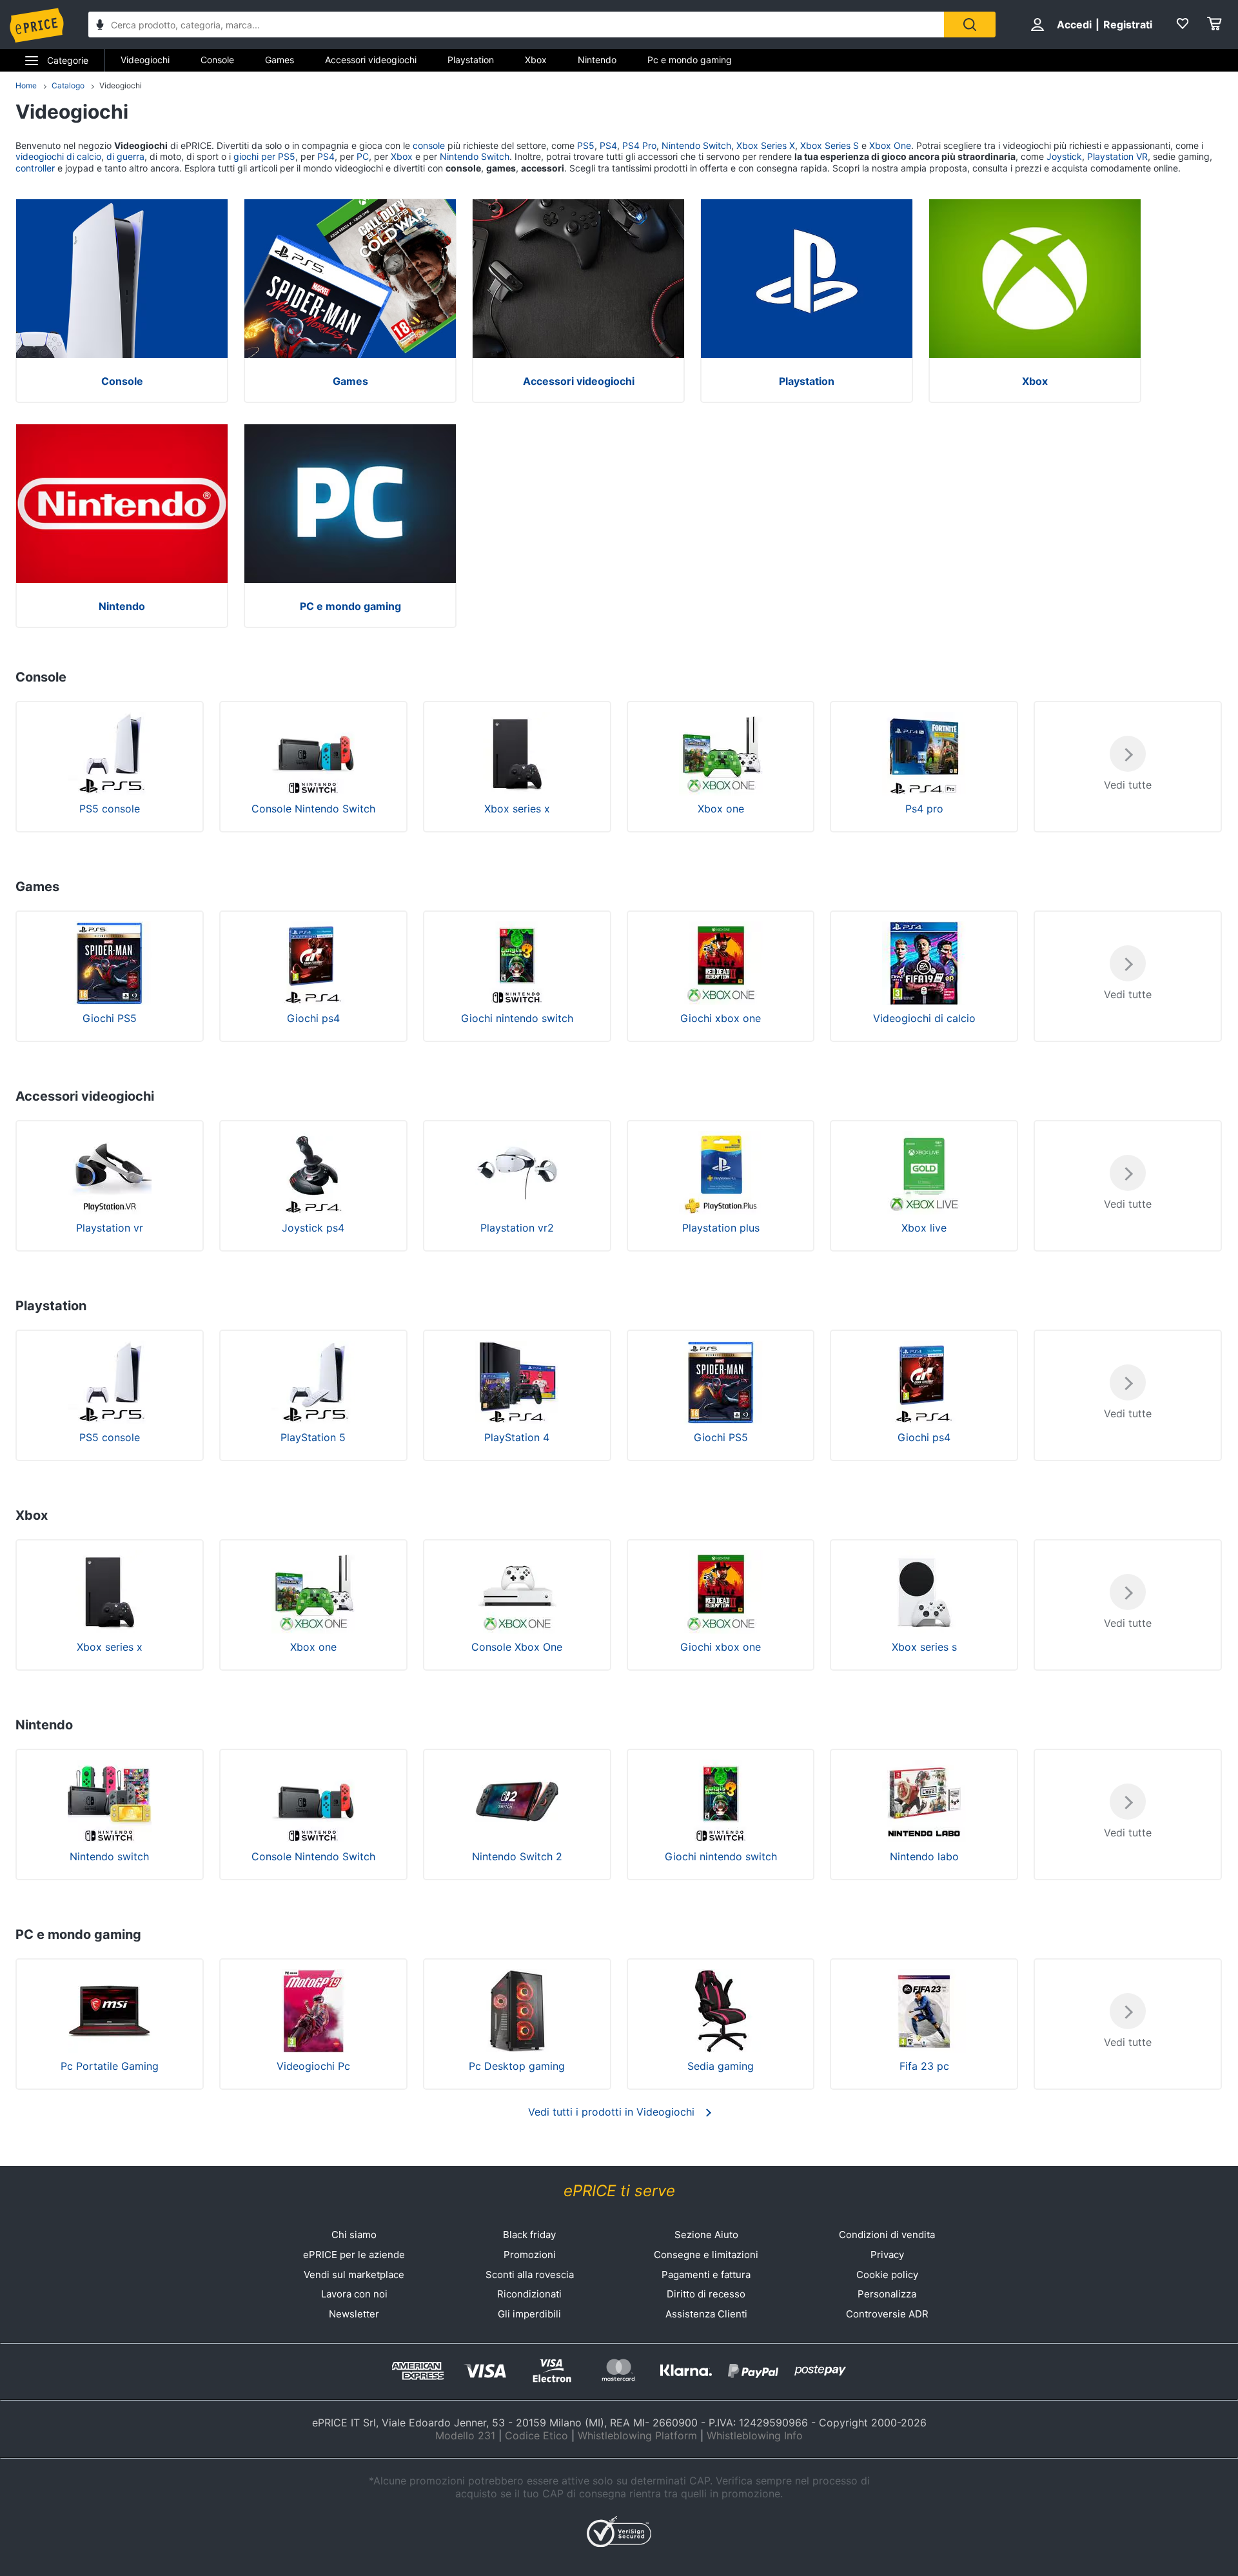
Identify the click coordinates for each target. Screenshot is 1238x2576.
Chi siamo (354, 2235)
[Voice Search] (100, 26)
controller (35, 168)
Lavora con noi (354, 2294)
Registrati (1128, 25)
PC (363, 156)
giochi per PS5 (264, 156)
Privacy (887, 2255)
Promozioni (530, 2255)
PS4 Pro (639, 145)
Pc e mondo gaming (690, 60)
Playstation (471, 60)
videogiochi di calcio (58, 156)
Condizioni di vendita (887, 2235)
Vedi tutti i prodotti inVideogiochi (611, 2112)
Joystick (1064, 156)
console (429, 145)
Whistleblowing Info (755, 2435)
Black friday (529, 2235)
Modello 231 (465, 2435)
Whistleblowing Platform (637, 2435)
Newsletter (354, 2314)
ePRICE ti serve (619, 2191)
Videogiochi (145, 60)
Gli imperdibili (529, 2314)
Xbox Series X (766, 145)
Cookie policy (887, 2275)
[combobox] (516, 25)
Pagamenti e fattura (706, 2275)
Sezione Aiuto (706, 2235)
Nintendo (597, 60)
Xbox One (890, 145)
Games (280, 60)
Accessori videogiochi (371, 60)
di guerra (125, 156)
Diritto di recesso (706, 2294)
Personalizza (887, 2294)
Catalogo (68, 85)
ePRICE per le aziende (354, 2255)
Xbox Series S (830, 145)
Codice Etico (536, 2435)
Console (217, 60)
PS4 (608, 145)
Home (26, 85)
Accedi (1074, 25)
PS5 (586, 145)
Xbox (536, 60)
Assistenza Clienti (706, 2314)
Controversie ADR (887, 2314)
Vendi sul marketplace (354, 2275)
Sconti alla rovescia (530, 2275)
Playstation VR (1117, 156)
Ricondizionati (529, 2294)
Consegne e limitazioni (706, 2255)
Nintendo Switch (696, 145)
